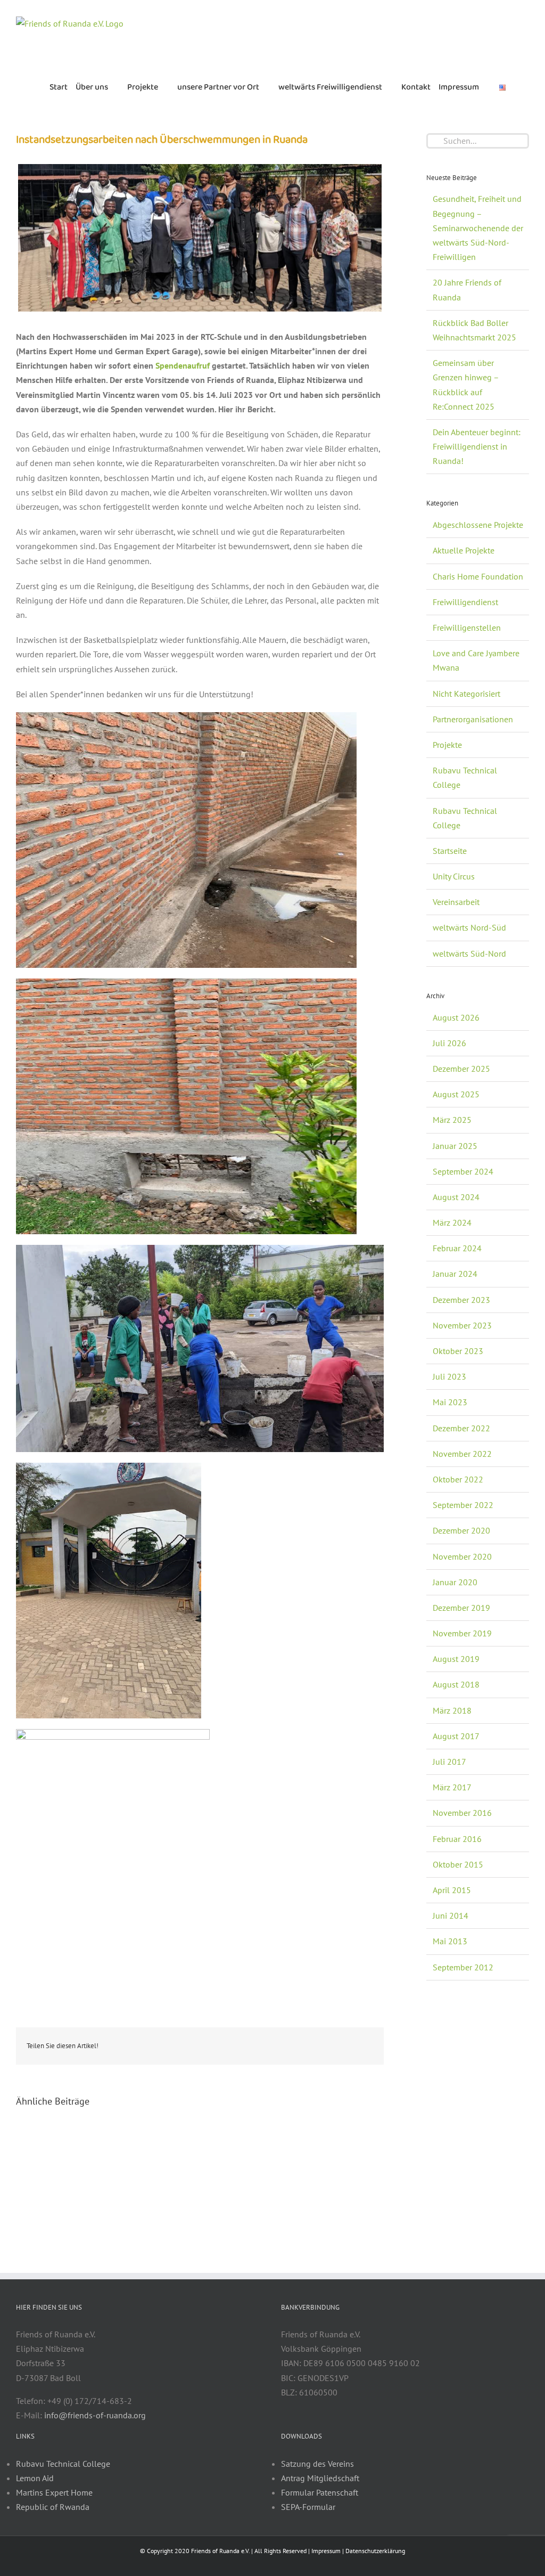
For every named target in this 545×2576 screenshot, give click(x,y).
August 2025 (456, 1094)
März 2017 (452, 1787)
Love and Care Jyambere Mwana (476, 660)
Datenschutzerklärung (375, 2551)
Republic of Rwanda (53, 2507)
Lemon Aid (35, 2478)
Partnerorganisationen (473, 719)
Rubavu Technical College (465, 777)
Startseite (450, 851)
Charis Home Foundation (478, 576)
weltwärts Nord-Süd (469, 927)
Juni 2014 (451, 1915)
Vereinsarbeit (456, 902)
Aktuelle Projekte (464, 550)
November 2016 (462, 1813)
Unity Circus (454, 876)
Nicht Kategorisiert (466, 694)
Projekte (447, 745)
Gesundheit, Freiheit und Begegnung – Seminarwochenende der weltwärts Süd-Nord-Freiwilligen (478, 228)
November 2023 (462, 1325)
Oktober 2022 (458, 1479)
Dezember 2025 (461, 1069)
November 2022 (462, 1454)
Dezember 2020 (461, 1530)
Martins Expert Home (54, 2492)
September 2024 (463, 1171)
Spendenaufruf (183, 365)
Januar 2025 (455, 1146)
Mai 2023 (450, 1402)
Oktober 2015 (458, 1864)
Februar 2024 (457, 1248)
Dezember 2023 (461, 1300)
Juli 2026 (449, 1043)
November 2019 (462, 1633)
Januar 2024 (455, 1274)
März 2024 (452, 1222)
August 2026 (456, 1017)
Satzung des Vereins (317, 2464)
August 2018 (456, 1684)
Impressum (326, 2551)
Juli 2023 (449, 1376)
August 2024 (456, 1197)
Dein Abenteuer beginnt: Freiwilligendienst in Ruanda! (477, 446)
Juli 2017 (449, 1762)
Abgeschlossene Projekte (478, 525)
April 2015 (452, 1890)
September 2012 (463, 1967)
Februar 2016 (457, 1839)
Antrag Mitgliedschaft (320, 2478)
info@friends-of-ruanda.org (95, 2415)
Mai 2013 (450, 1941)
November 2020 (462, 1556)
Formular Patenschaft (320, 2492)
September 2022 (463, 1505)
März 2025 (452, 1120)
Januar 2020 (455, 1582)
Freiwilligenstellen (467, 627)
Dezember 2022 (461, 1428)
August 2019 (456, 1659)
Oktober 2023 (458, 1351)
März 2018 (452, 1710)
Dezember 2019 (461, 1608)
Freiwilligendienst (465, 602)
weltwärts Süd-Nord (469, 953)
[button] (518, 87)
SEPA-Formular (308, 2507)
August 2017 (456, 1736)
